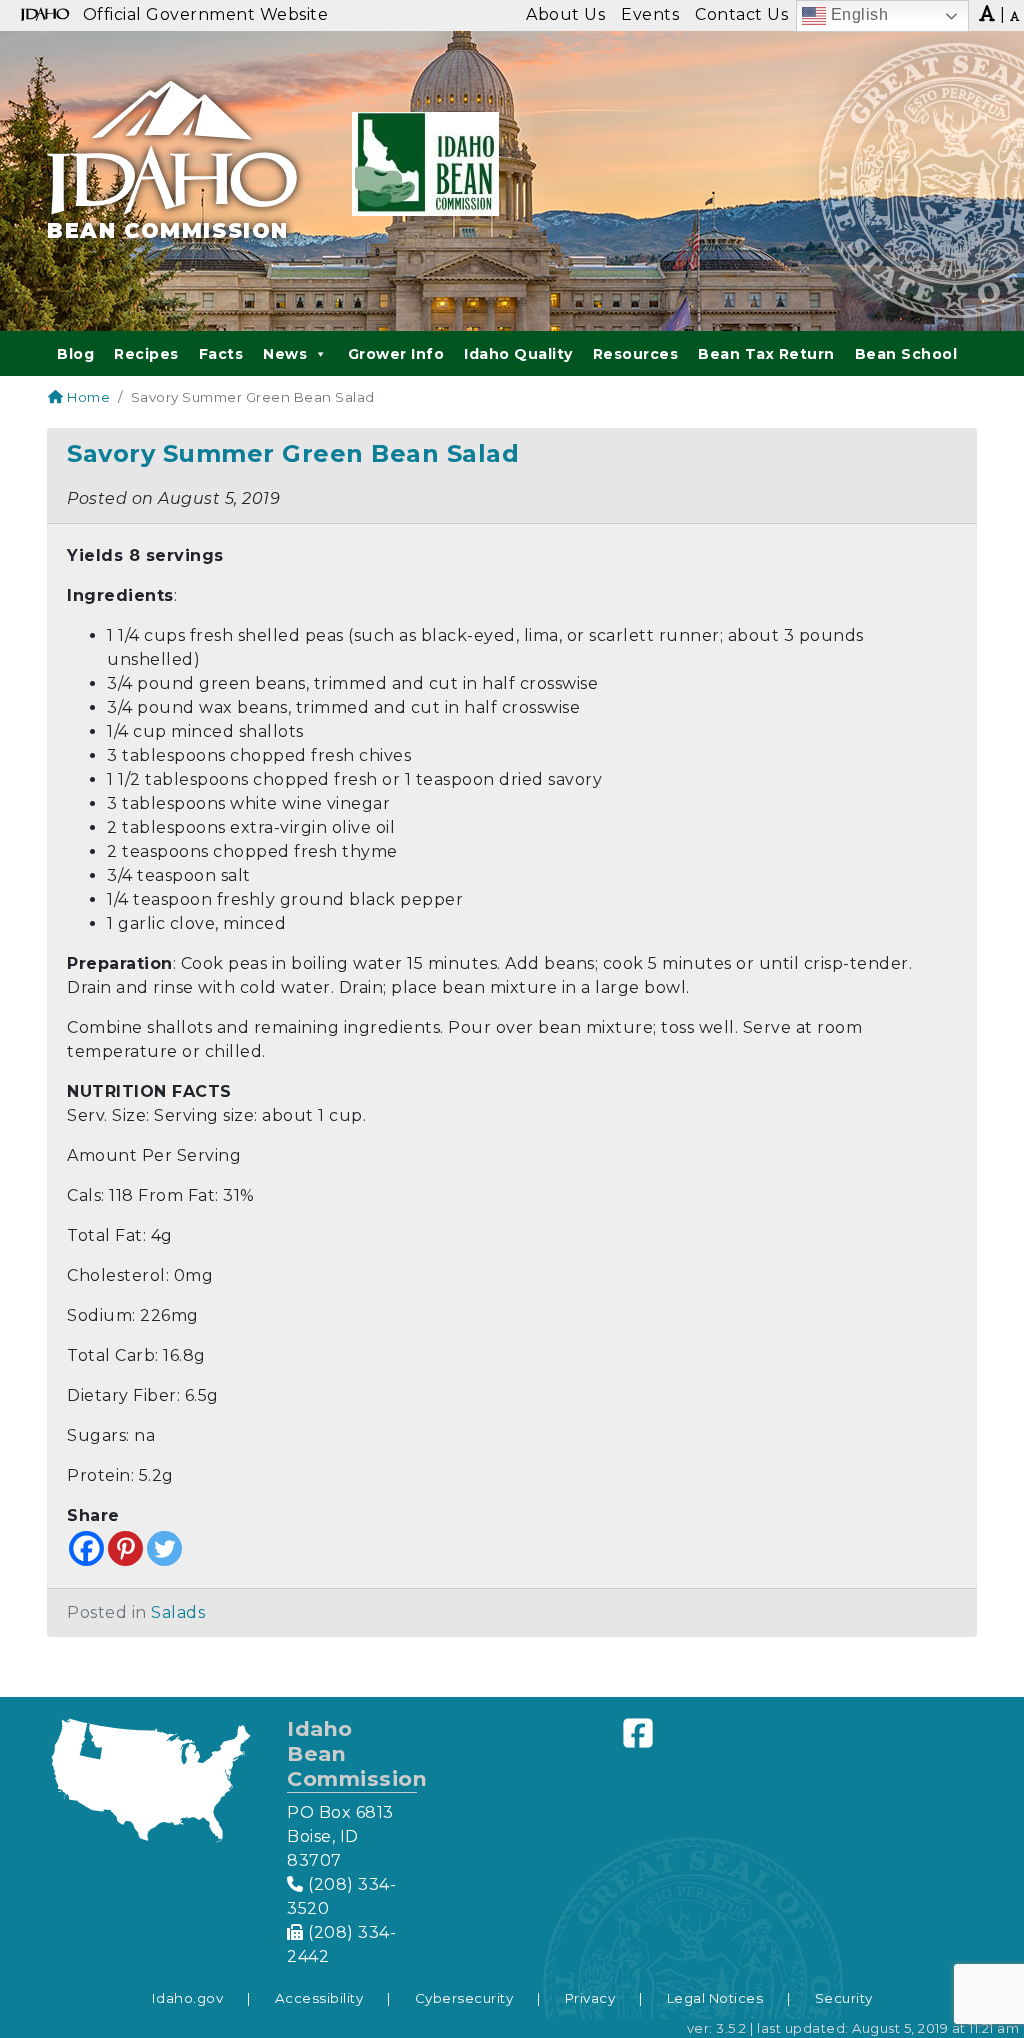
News (285, 354)
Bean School (906, 354)
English (857, 14)
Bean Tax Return (766, 354)
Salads (178, 1612)
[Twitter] (164, 1548)
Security (844, 1998)
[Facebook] (86, 1548)
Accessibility (319, 1998)
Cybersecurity (464, 1998)
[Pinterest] (125, 1548)
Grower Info (396, 354)
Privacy (590, 1998)
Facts (221, 354)
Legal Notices (715, 1998)
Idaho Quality (518, 354)
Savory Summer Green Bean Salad (293, 453)
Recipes (146, 354)
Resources (636, 354)
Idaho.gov (188, 1998)
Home (87, 397)
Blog (75, 354)
